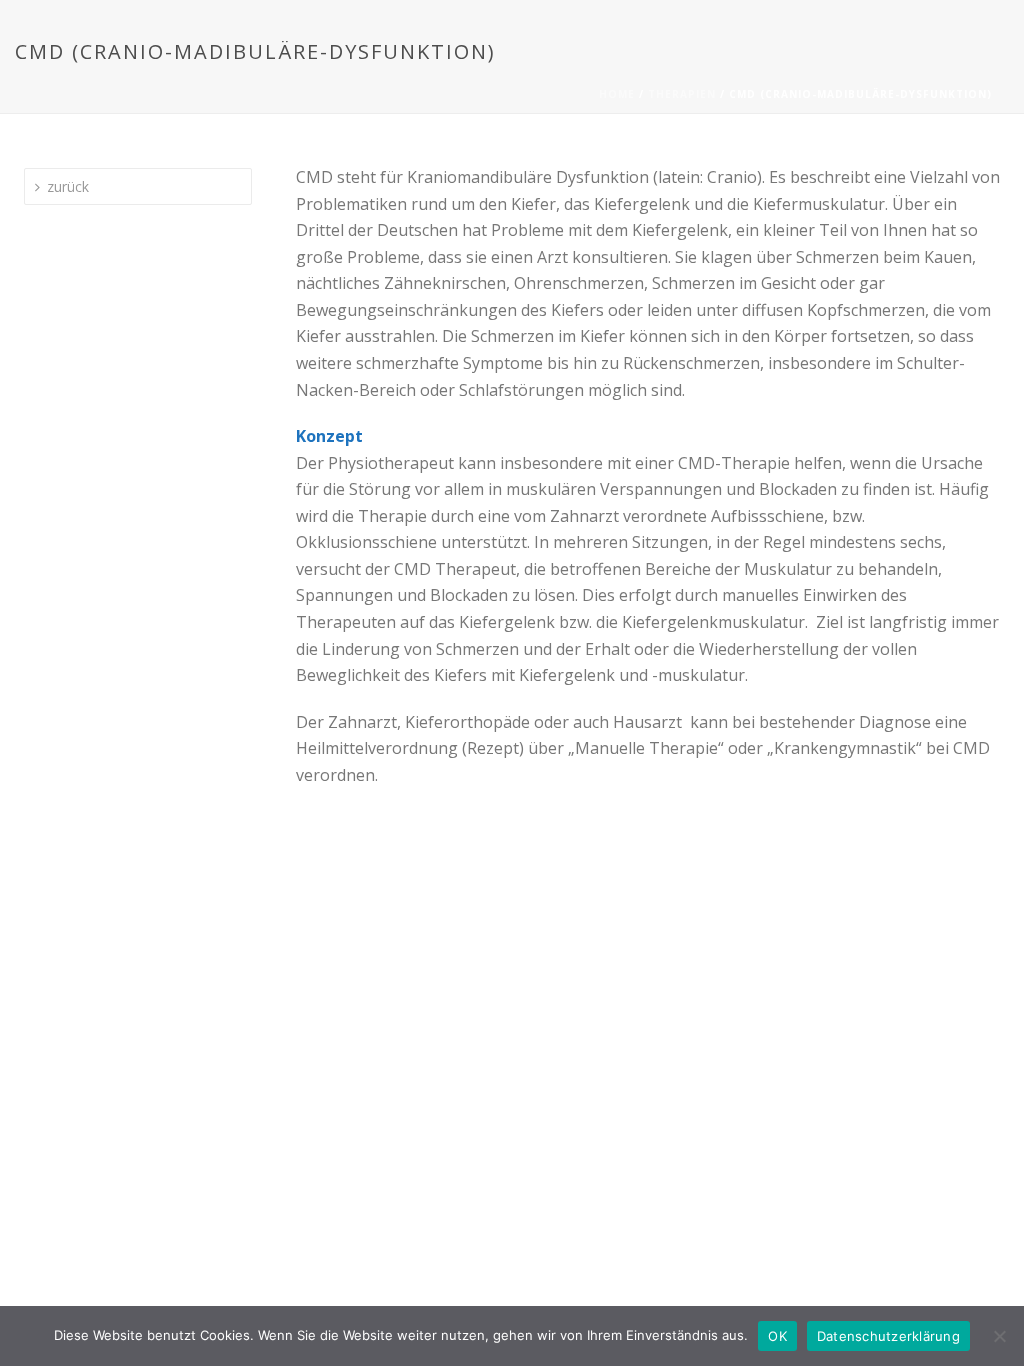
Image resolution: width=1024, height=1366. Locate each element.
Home (617, 94)
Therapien (682, 94)
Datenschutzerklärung (888, 1336)
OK (777, 1336)
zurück (68, 186)
